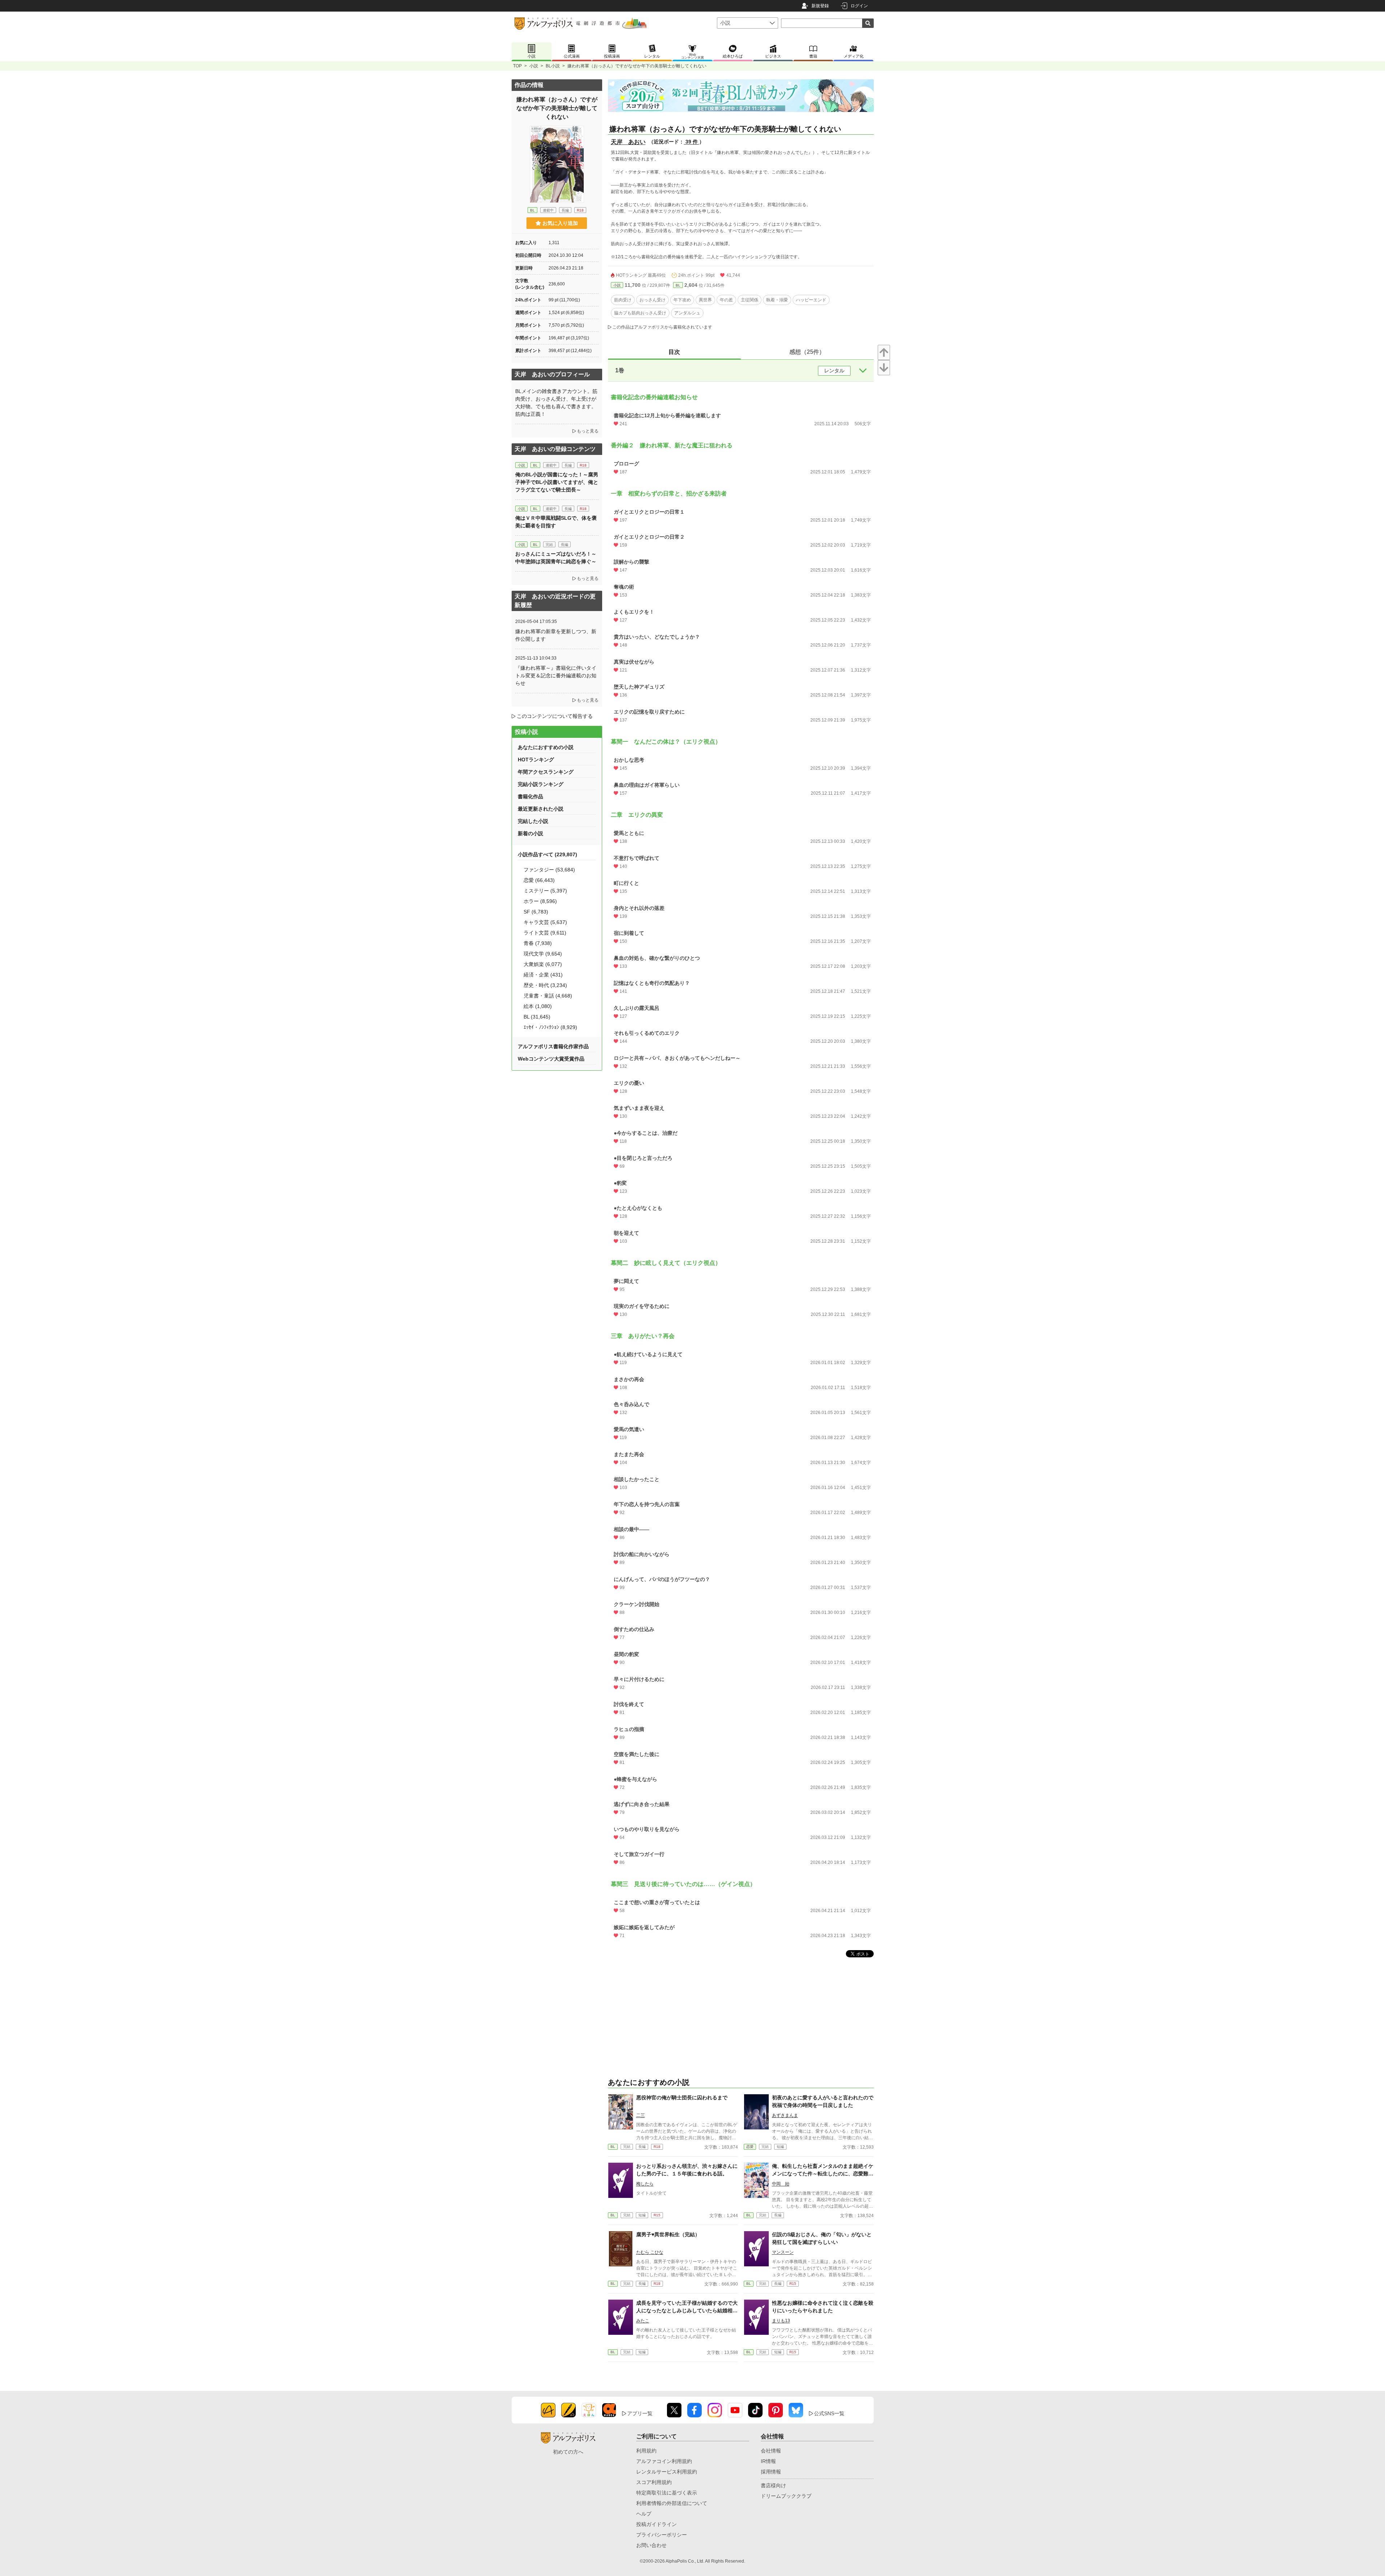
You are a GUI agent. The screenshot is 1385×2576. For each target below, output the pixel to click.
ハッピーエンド (811, 300)
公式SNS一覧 (829, 2413)
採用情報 (771, 2472)
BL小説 (553, 66)
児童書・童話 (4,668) (548, 996)
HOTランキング (536, 760)
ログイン (859, 6)
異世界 (705, 300)
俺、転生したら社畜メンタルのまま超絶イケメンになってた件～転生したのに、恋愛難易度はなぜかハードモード (823, 2174)
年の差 (726, 300)
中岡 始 (781, 2184)
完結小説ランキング (541, 784)
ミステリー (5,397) (545, 891)
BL (678, 285)
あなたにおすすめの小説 (546, 747)
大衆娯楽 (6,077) (543, 964)
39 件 (692, 142)
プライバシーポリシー (662, 2535)
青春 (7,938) (538, 943)
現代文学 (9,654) (543, 954)
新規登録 (820, 6)
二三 (641, 2115)
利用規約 (646, 2451)
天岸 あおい (628, 142)
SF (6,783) (536, 912)
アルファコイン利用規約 (664, 2461)
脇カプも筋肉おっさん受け (640, 313)
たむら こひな (650, 2252)
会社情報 (771, 2451)
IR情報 (768, 2461)
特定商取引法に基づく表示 (667, 2493)
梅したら (645, 2184)
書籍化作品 (530, 796)
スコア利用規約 (654, 2482)
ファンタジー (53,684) (549, 870)
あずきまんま (785, 2115)
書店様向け (773, 2485)
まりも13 (781, 2321)
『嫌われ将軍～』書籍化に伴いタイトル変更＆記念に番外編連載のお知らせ (556, 676)
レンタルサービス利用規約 (667, 2472)
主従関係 (750, 300)
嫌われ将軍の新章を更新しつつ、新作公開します (556, 635)
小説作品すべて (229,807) (547, 854)
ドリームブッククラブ (786, 2496)
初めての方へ (568, 2452)
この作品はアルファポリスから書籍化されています (662, 327)
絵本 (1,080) (538, 1006)
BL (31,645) (537, 1017)
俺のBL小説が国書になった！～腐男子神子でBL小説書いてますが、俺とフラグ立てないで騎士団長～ (557, 482)
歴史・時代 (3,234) (545, 985)
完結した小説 (533, 821)
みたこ (643, 2321)
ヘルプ (644, 2514)
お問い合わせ (651, 2545)
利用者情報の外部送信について (672, 2503)
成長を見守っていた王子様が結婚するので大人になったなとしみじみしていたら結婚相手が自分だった (687, 2311)
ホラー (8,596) (540, 901)
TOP (517, 66)
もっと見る (588, 431)
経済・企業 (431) (543, 975)
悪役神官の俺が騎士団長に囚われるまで (682, 2098)
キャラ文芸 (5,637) (545, 922)
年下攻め (682, 300)
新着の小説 (530, 833)
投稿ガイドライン (656, 2524)
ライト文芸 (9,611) (545, 933)
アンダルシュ (687, 313)
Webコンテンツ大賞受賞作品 (551, 1059)
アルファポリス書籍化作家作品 (553, 1046)
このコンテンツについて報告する (555, 716)
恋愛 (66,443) (539, 880)
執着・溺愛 (777, 300)
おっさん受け (652, 300)
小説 (534, 66)
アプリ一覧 (640, 2413)
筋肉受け (623, 300)
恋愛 (750, 2147)
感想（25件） (807, 352)
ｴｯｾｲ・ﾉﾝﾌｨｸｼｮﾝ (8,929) (550, 1027)
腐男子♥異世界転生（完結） (668, 2234)
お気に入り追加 (560, 223)
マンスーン (783, 2252)
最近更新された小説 (541, 809)
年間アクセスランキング (546, 772)
